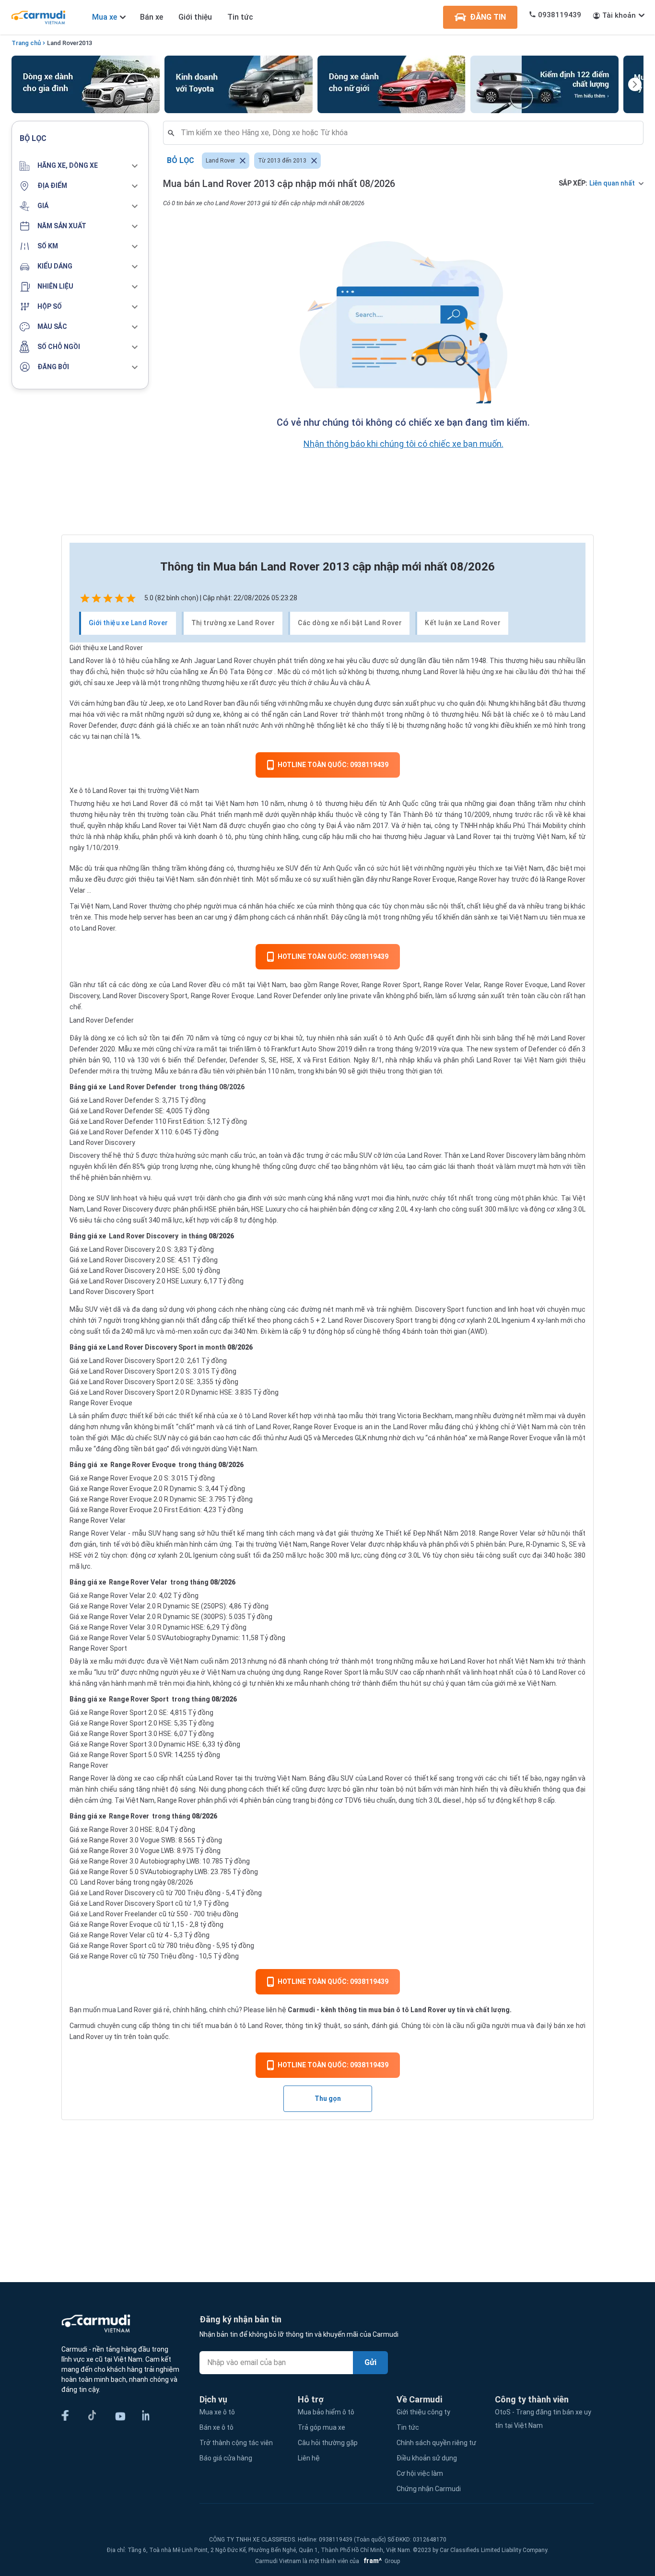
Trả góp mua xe (322, 2427)
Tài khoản (619, 15)
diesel (452, 1800)
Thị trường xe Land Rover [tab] (233, 623)
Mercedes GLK (344, 1438)
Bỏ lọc (181, 160)
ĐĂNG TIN (488, 17)
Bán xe (152, 17)
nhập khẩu (416, 1060)
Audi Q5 (300, 1438)
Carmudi (301, 2010)
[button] (80, 166)
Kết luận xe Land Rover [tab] (463, 623)
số (351, 1331)
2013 (85, 43)
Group (380, 2561)
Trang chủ (26, 43)
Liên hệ (309, 2458)
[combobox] (407, 133)
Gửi (370, 2362)
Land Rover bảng (106, 1882)
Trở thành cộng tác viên (236, 2443)
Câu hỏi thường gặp (328, 2443)
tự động (320, 1331)
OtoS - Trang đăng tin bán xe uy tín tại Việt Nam (543, 2419)
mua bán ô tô (226, 2026)
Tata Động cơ (251, 672)
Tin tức (240, 17)
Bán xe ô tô (216, 2427)
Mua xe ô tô (217, 2412)
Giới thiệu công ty (423, 2412)
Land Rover (63, 43)
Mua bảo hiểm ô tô (326, 2412)
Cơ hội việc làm (420, 2473)
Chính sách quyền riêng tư (436, 2443)
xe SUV (287, 868)
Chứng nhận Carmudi (429, 2489)
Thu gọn (328, 2098)
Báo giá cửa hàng (226, 2458)
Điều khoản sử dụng (427, 2458)
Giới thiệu (195, 17)
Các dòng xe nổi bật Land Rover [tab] (350, 623)
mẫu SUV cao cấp (397, 1672)
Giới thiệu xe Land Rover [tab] (129, 623)
